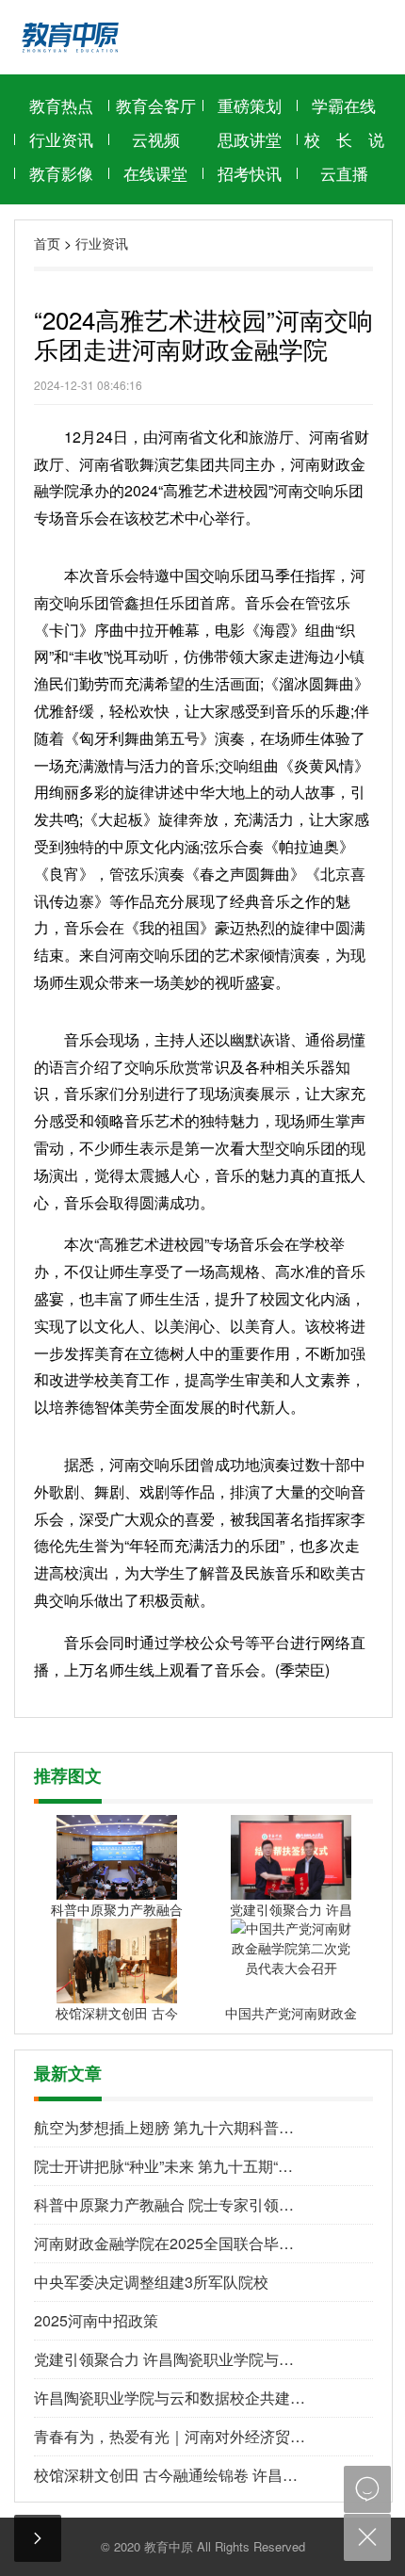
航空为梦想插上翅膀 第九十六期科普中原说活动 (170, 2127)
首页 (47, 243)
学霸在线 (344, 105)
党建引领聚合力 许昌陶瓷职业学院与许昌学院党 (170, 2359)
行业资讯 (61, 139)
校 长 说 (344, 139)
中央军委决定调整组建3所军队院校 (151, 2282)
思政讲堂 (250, 139)
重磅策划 (250, 105)
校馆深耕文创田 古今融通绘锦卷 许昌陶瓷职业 (170, 2475)
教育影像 (61, 173)
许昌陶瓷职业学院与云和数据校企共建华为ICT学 (170, 2398)
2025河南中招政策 (96, 2320)
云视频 (156, 139)
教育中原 (169, 2546)
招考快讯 (250, 173)
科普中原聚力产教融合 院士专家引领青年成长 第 (170, 2204)
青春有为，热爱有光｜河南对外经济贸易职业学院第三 (170, 2436)
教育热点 (61, 105)
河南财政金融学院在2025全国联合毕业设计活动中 (170, 2243)
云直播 (344, 173)
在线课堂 (155, 173)
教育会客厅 (156, 105)
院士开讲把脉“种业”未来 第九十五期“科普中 (170, 2166)
